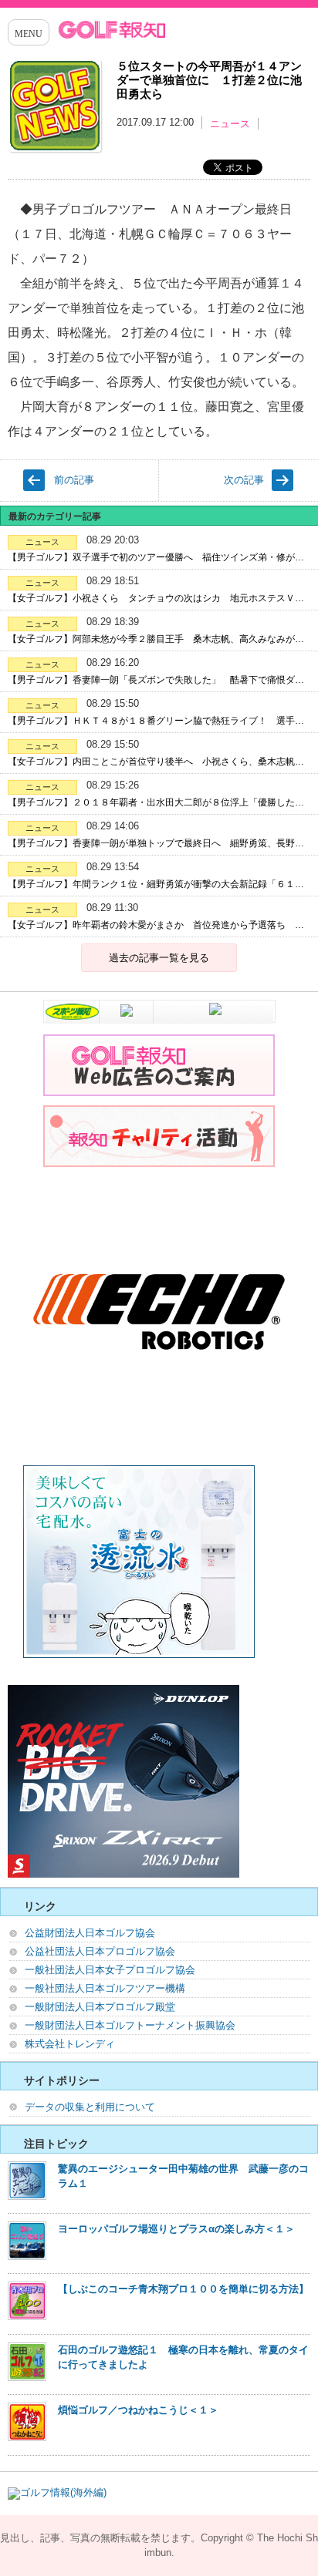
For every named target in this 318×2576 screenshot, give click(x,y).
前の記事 (74, 480)
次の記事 (244, 480)
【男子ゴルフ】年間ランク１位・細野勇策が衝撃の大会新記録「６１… (156, 884)
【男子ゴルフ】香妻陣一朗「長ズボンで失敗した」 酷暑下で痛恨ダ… (156, 680)
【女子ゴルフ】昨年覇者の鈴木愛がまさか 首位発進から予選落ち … (156, 925)
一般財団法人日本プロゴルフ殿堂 (100, 2007)
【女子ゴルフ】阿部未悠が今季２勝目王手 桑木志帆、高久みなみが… (156, 639)
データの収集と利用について (90, 2107)
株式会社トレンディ (70, 2044)
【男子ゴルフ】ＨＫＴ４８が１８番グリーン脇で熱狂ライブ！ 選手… (156, 721)
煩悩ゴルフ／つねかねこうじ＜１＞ (138, 2410)
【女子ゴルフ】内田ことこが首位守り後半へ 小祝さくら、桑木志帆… (156, 762)
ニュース (230, 124)
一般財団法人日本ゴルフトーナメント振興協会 (130, 2025)
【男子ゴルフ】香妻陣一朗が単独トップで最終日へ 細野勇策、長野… (156, 843)
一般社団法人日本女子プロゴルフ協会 (110, 1970)
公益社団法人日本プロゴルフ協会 (100, 1951)
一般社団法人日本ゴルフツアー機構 (105, 1988)
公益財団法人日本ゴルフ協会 (90, 1933)
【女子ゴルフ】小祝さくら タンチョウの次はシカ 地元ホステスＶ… (156, 598)
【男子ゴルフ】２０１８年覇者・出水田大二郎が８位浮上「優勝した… (156, 802)
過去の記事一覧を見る (159, 958)
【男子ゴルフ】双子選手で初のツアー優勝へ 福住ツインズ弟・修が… (156, 557)
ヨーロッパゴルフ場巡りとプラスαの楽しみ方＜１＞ (176, 2229)
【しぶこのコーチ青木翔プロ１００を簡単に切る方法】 (183, 2289)
